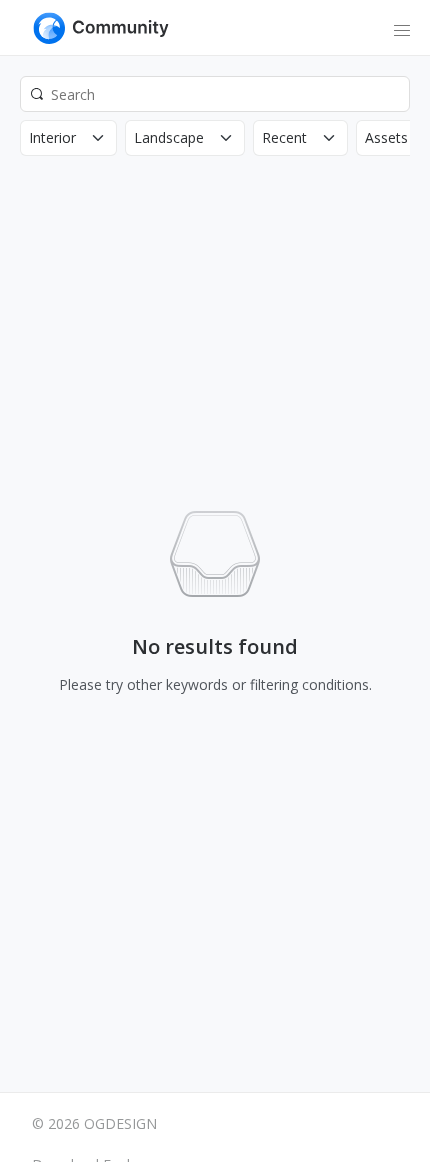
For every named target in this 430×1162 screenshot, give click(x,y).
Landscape (169, 137)
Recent (284, 137)
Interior (52, 137)
